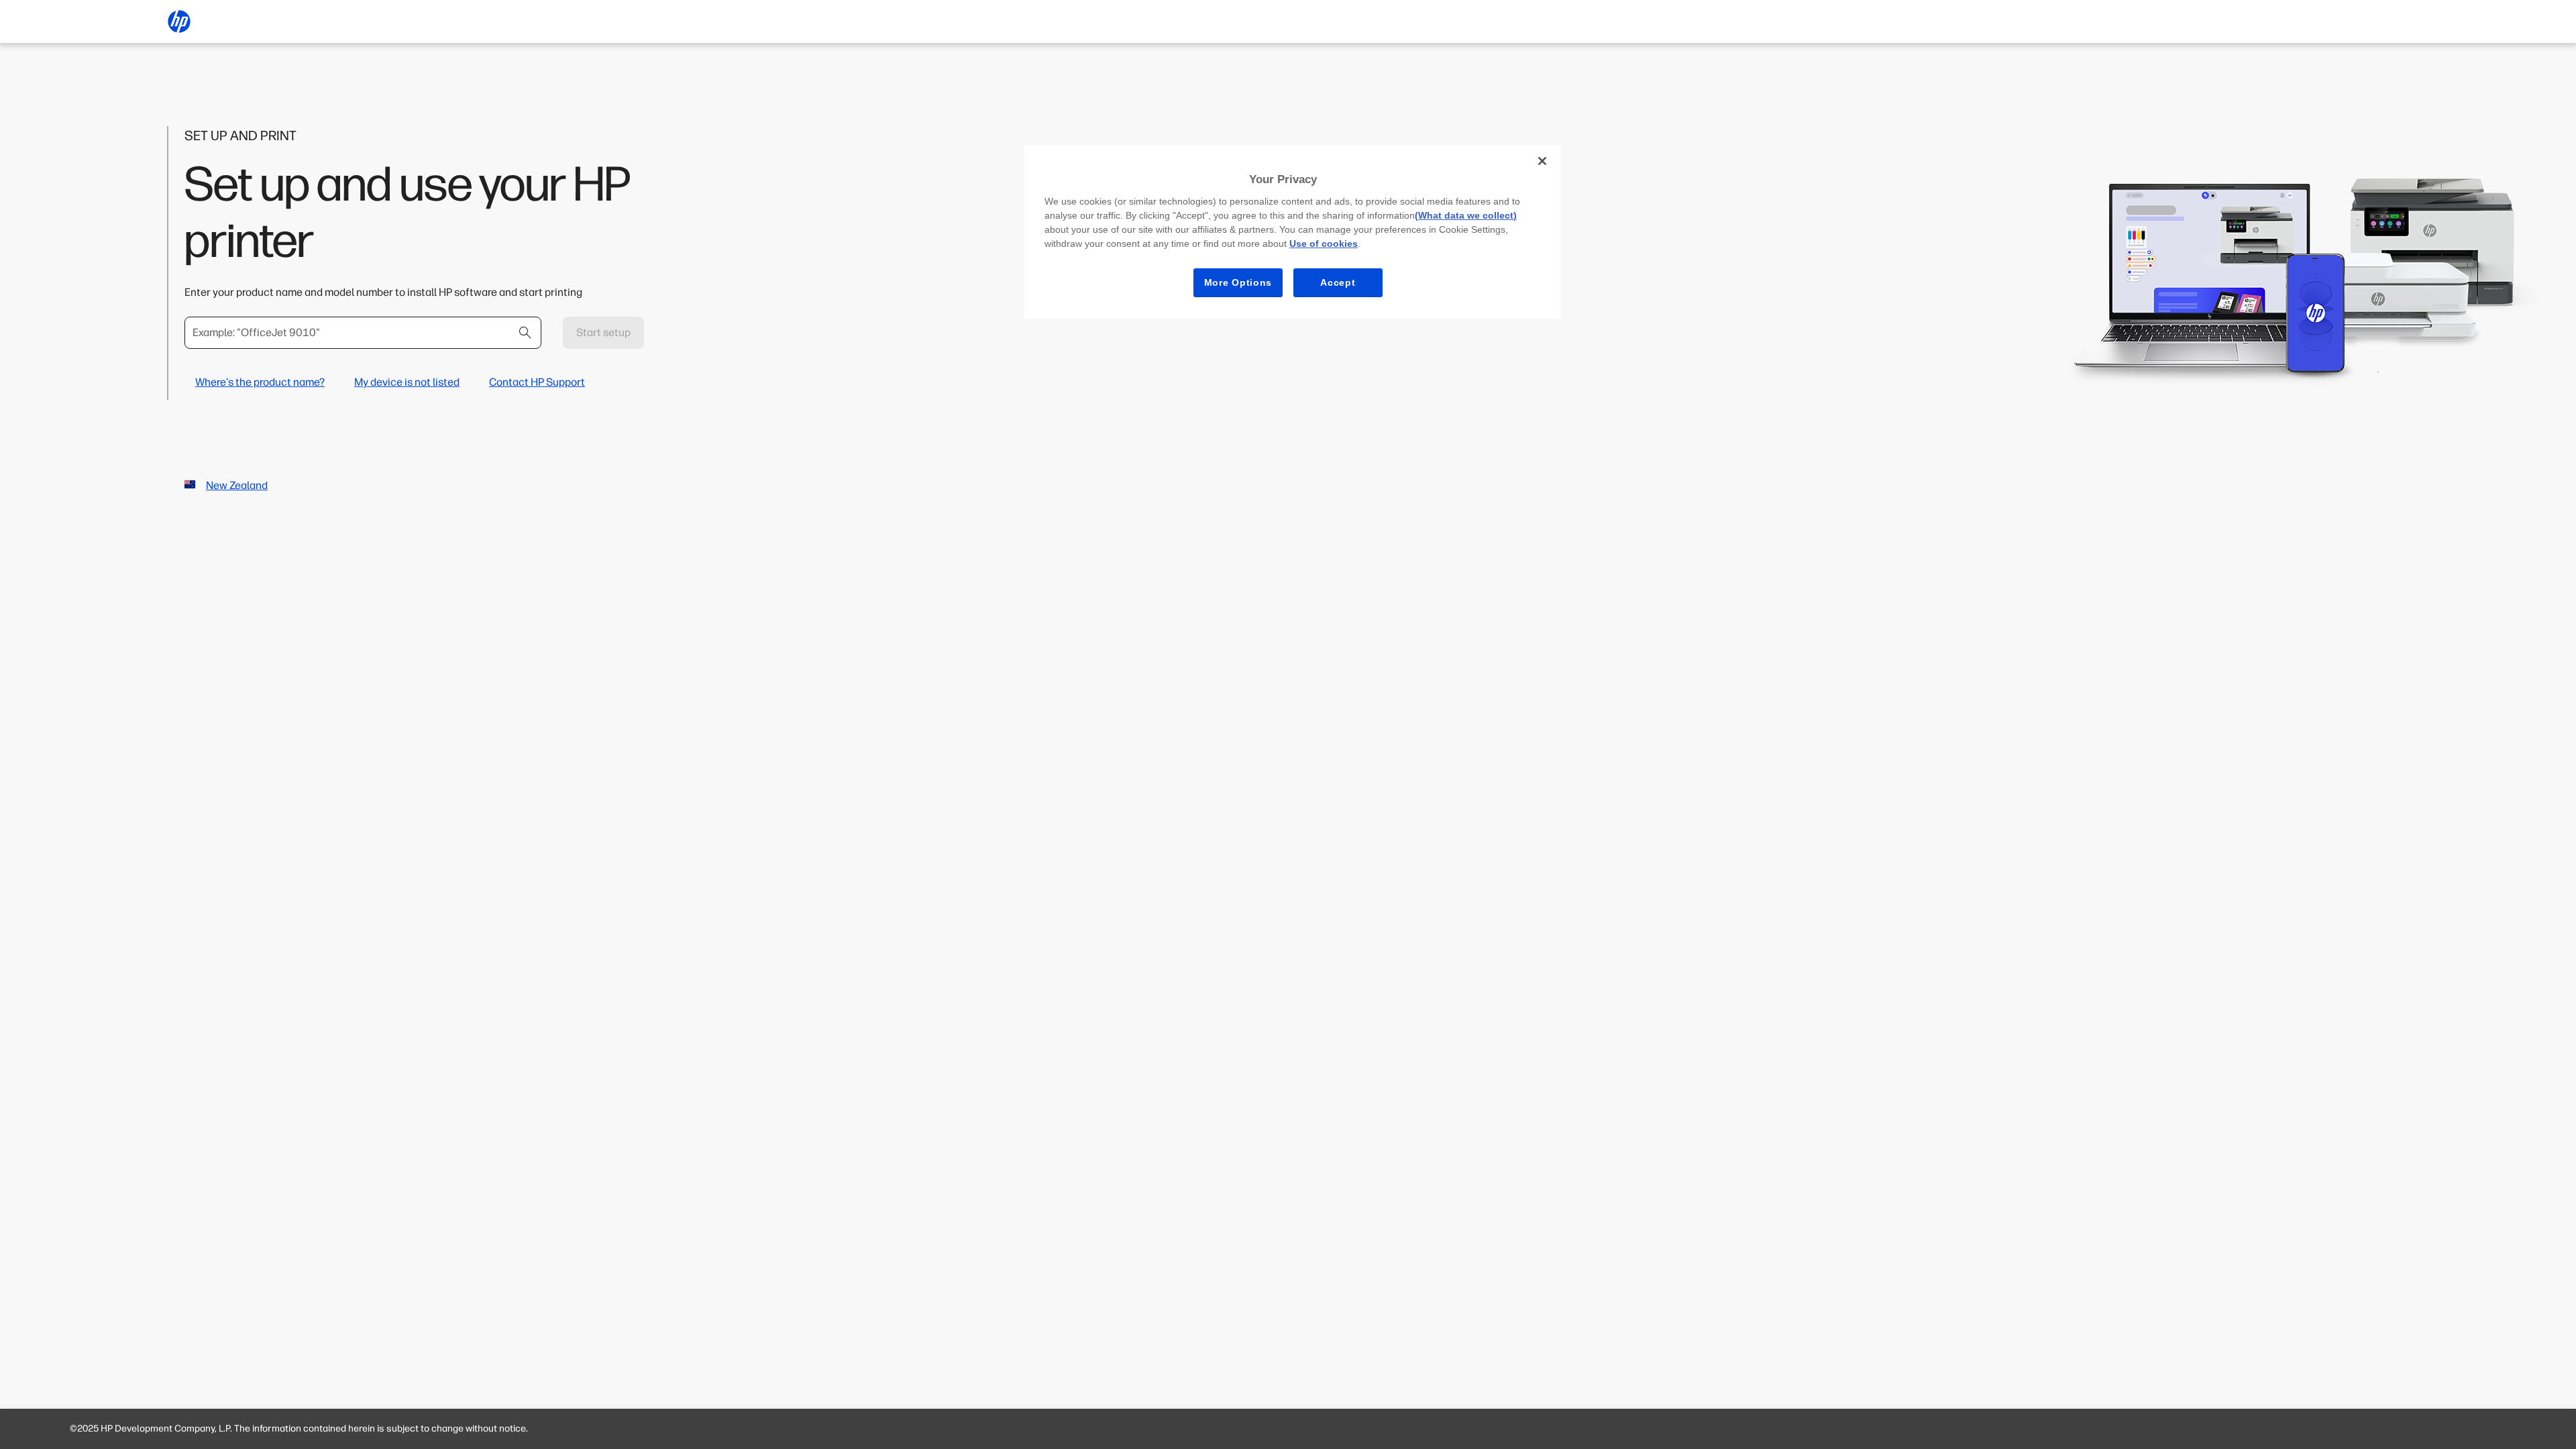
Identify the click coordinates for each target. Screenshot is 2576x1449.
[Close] (1542, 161)
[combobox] (363, 333)
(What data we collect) (1466, 215)
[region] (1293, 232)
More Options (1238, 282)
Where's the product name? (260, 382)
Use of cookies (1324, 244)
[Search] (525, 333)
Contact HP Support (537, 382)
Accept (1338, 282)
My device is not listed (407, 382)
